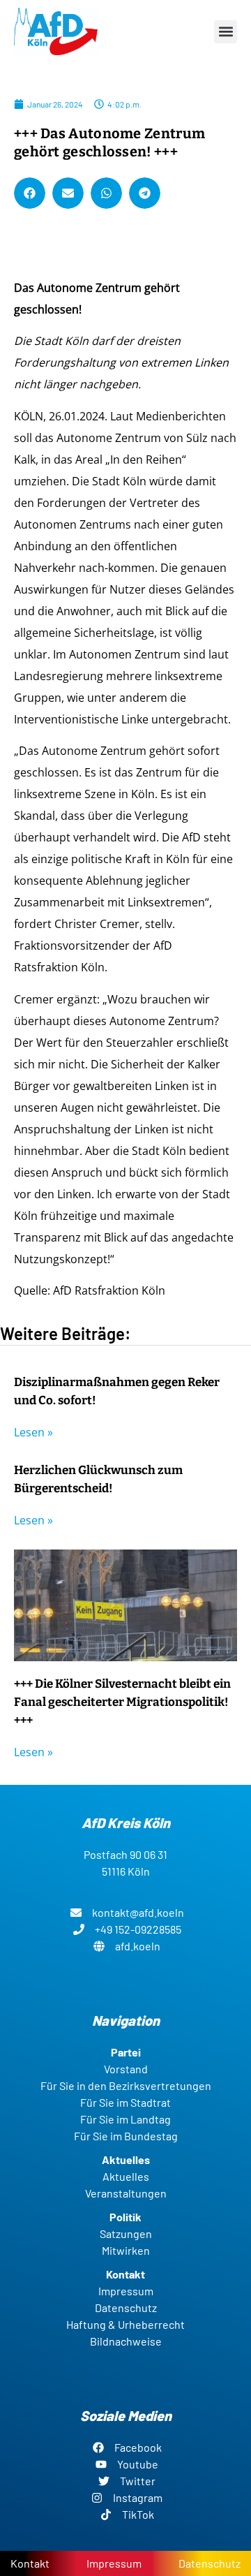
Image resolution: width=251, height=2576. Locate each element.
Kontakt (30, 2563)
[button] (226, 32)
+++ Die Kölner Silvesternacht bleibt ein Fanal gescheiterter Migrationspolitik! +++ (122, 1702)
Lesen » (33, 1432)
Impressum (114, 2563)
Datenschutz (210, 2563)
